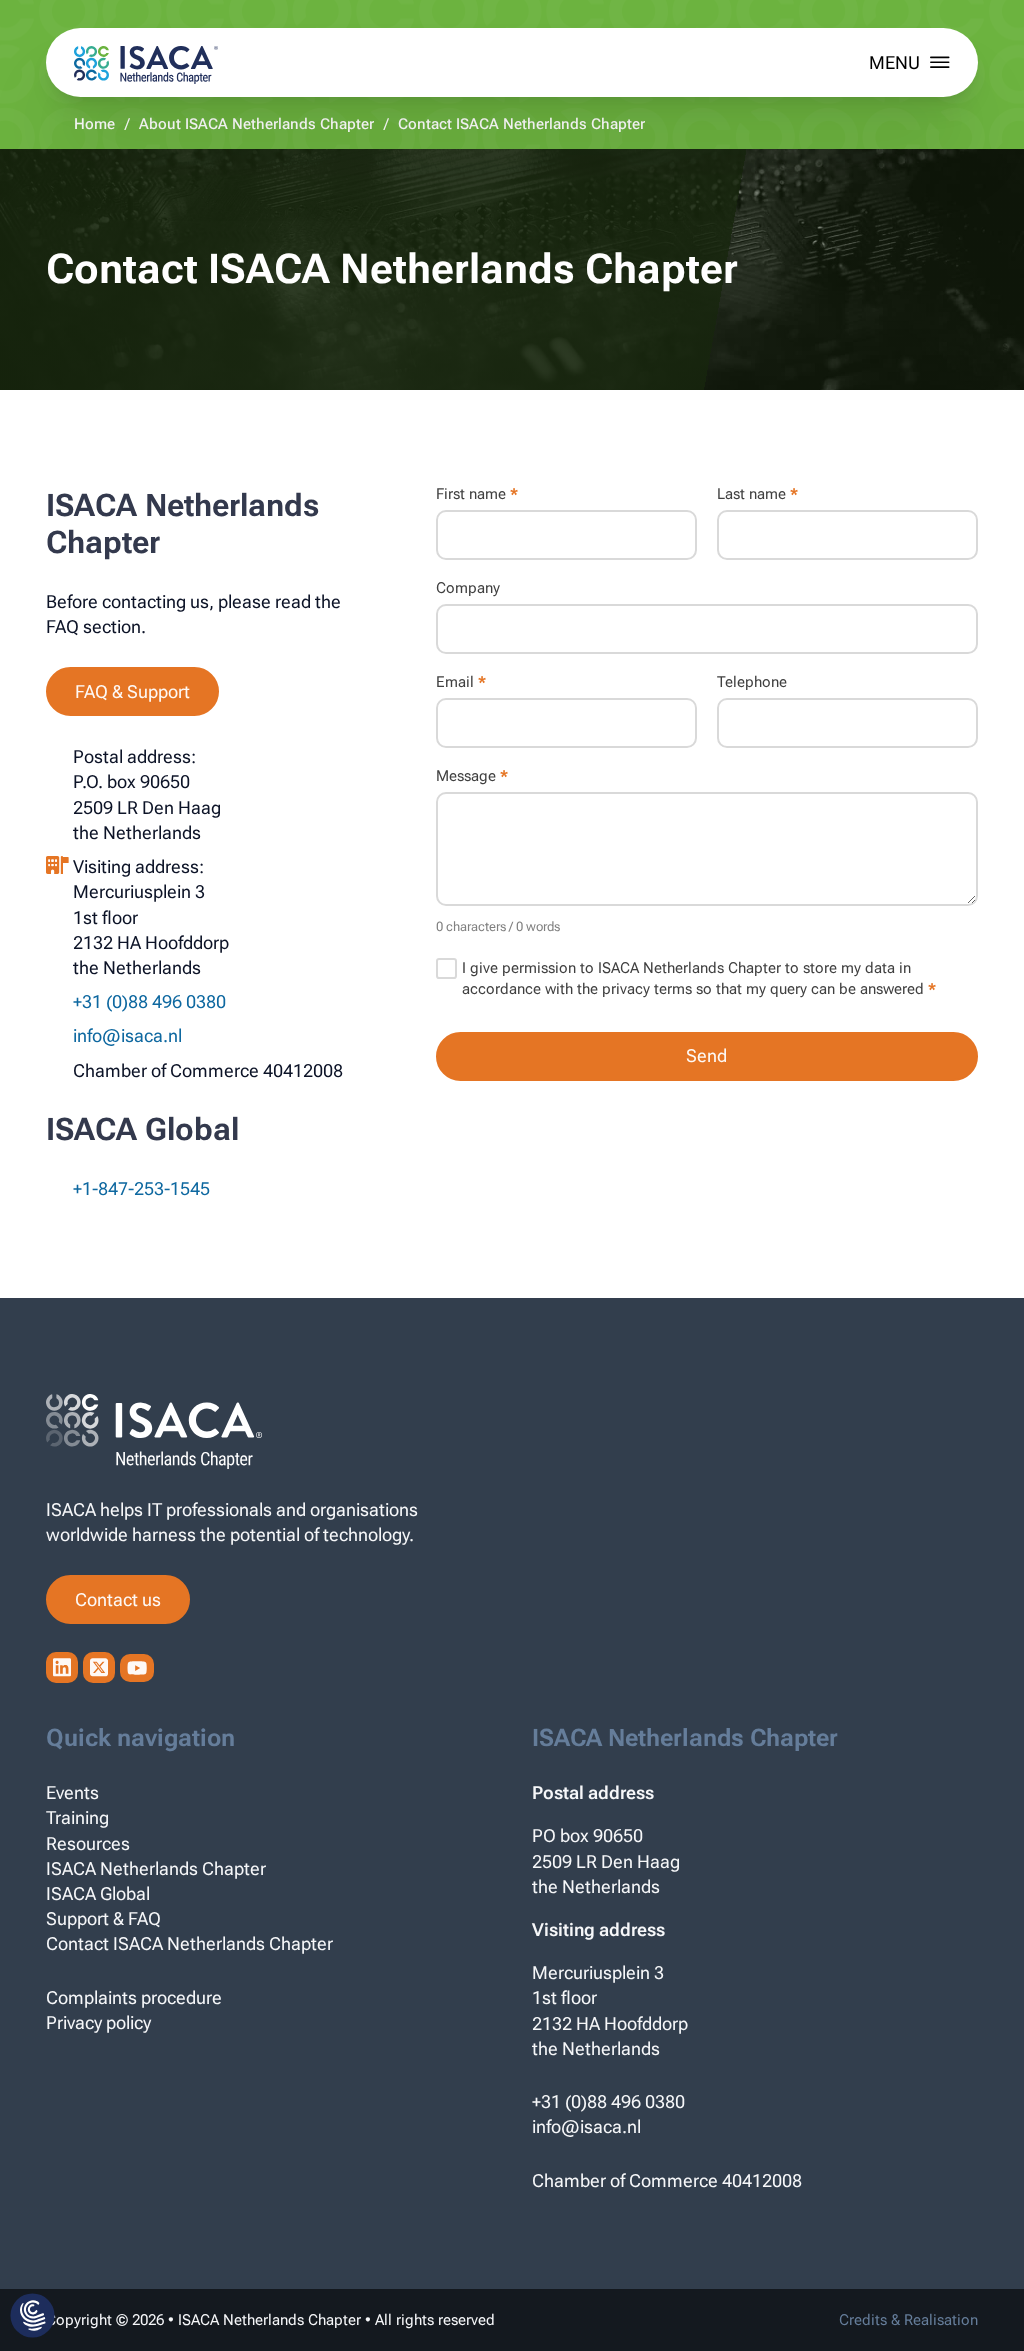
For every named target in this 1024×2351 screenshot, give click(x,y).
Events (72, 1792)
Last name (757, 494)
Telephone (752, 682)
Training (77, 1817)
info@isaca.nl (127, 1035)
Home (94, 124)
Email (461, 682)
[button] (32, 2317)
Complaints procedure (134, 1997)
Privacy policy (98, 2022)
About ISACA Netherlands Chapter (256, 124)
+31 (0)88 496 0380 (608, 2101)
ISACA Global (98, 1893)
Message (472, 776)
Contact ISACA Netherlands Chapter (189, 1943)
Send (706, 1055)
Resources (88, 1843)
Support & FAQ (103, 1918)
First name (477, 494)
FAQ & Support (132, 691)
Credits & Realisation (908, 2320)
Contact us (118, 1599)
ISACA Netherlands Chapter (156, 1868)
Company (468, 588)
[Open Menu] (909, 62)
